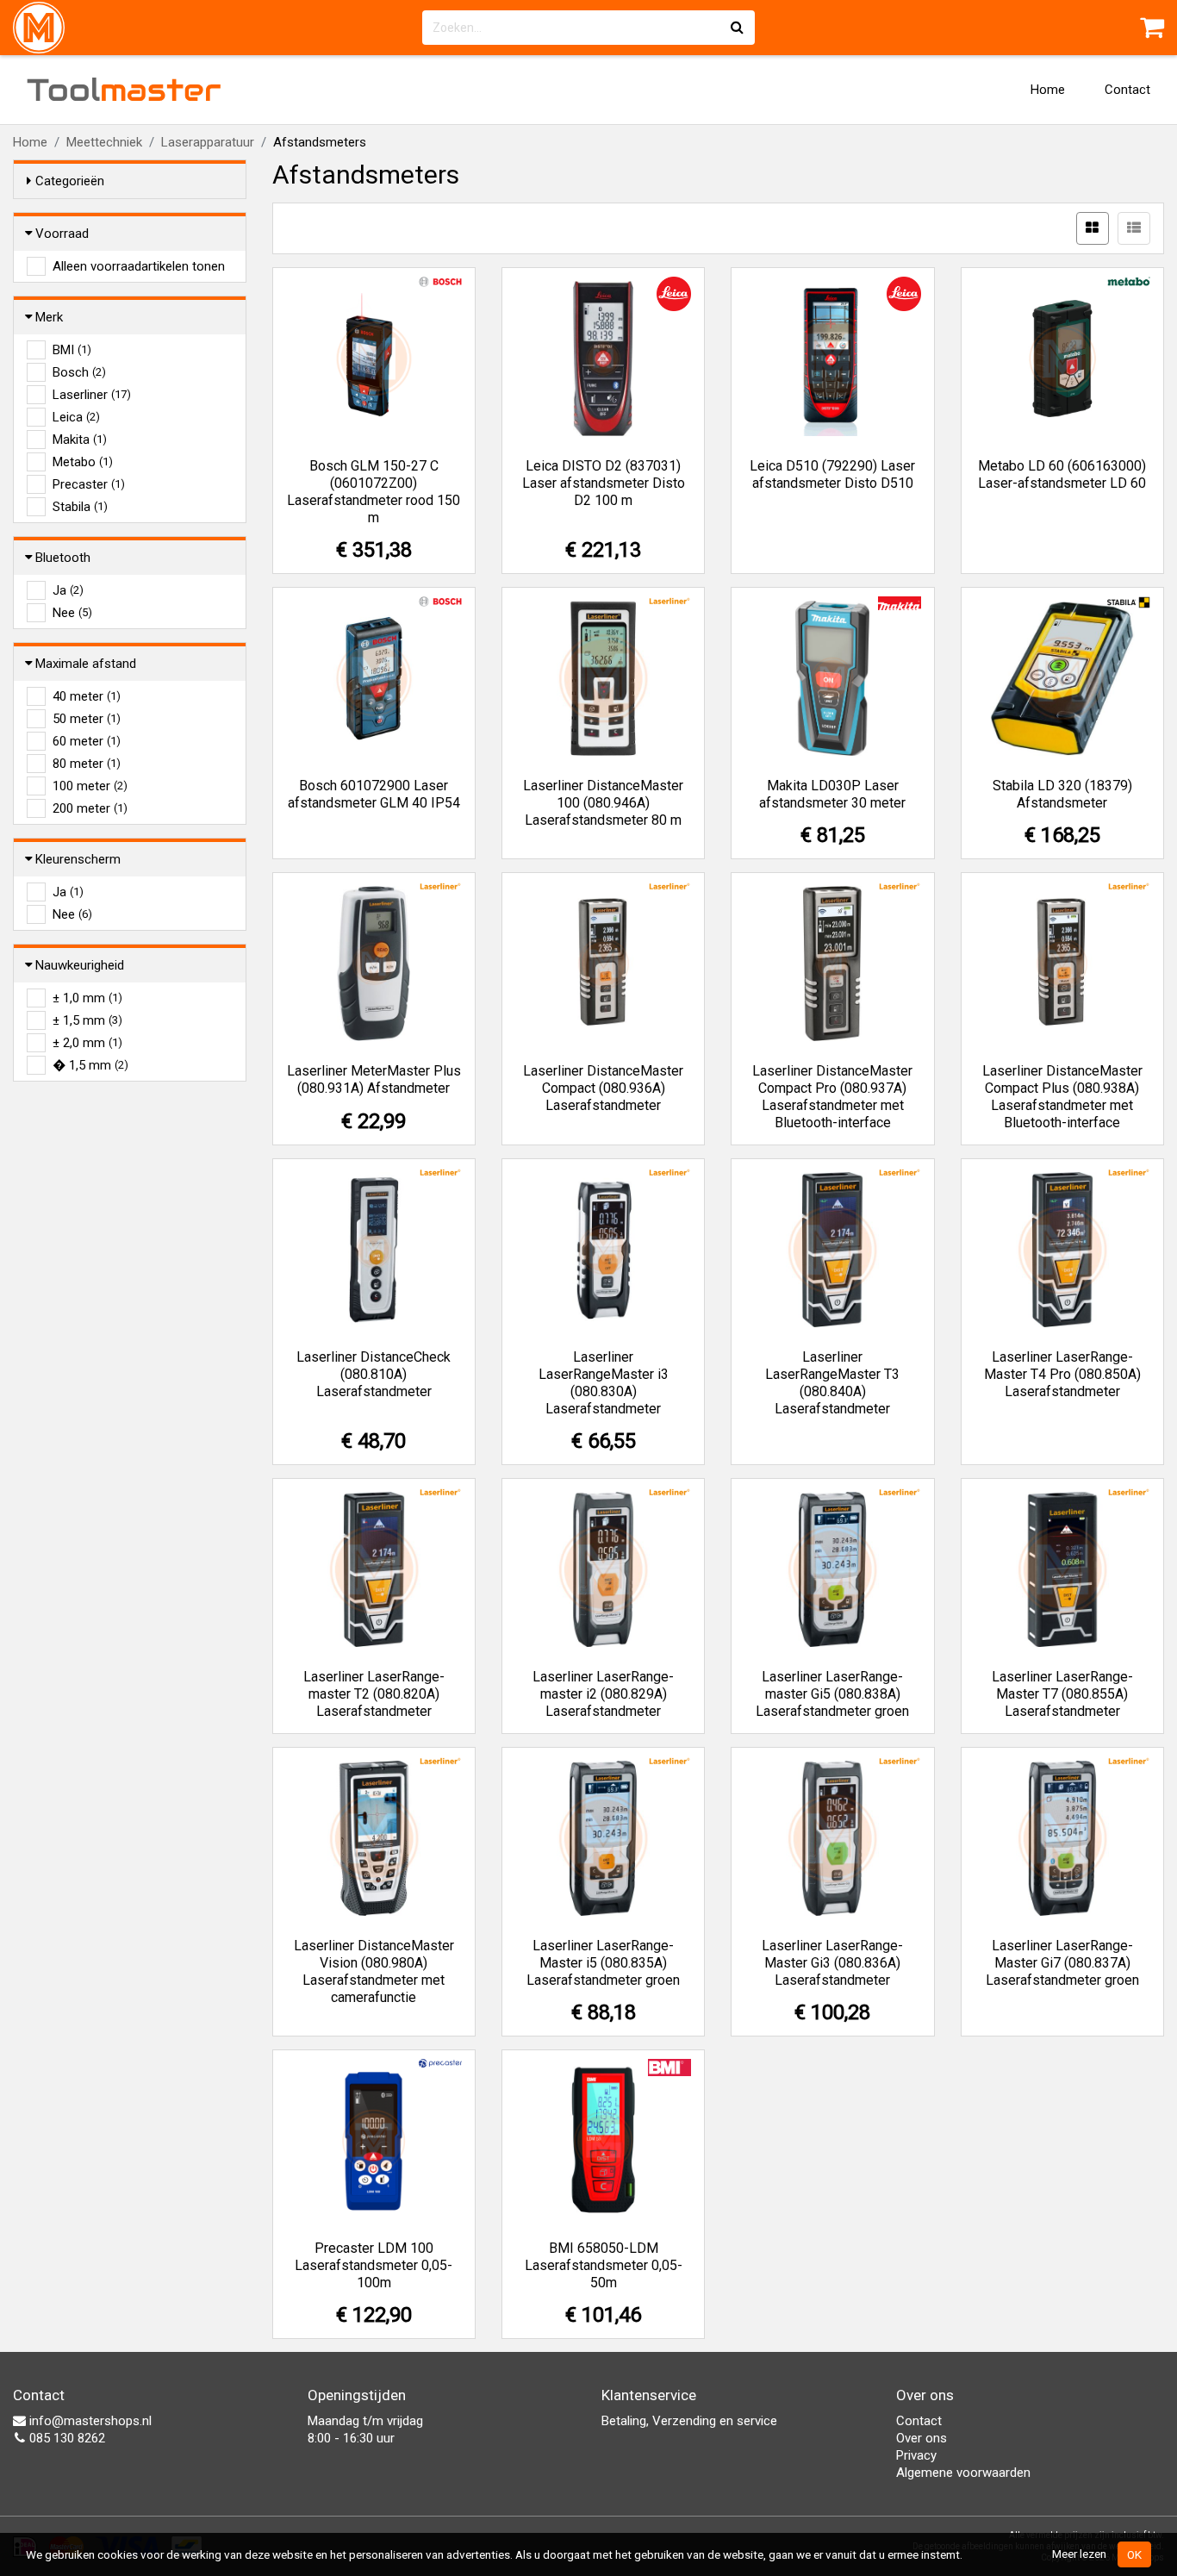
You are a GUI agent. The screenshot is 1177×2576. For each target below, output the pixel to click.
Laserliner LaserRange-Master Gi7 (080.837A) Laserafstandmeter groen (1062, 1963)
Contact (1127, 90)
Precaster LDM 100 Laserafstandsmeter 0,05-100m (374, 2265)
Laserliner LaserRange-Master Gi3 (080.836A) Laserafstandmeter (832, 1963)
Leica (76, 417)
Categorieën (70, 181)
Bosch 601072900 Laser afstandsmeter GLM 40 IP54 (374, 794)
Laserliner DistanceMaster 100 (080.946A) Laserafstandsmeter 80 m (603, 803)
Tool (124, 90)
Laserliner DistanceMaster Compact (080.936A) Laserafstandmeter (603, 1088)
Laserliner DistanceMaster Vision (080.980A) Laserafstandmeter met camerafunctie (374, 1971)
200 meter (90, 808)
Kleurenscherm (78, 859)
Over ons (922, 2438)
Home (1048, 90)
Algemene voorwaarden (963, 2473)
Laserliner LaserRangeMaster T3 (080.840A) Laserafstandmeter (832, 1383)
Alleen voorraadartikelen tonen (139, 266)
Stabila (80, 507)
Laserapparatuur (208, 142)
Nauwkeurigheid (80, 965)
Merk (49, 317)
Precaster (89, 484)
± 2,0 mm (87, 1043)
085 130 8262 (65, 2438)
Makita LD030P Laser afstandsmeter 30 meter (832, 794)
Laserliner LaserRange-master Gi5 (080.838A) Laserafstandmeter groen (832, 1694)
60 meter (87, 741)
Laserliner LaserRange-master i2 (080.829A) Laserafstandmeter (603, 1694)
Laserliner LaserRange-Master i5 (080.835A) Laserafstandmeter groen (603, 1963)
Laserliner (92, 395)
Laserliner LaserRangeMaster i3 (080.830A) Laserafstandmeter (604, 1383)
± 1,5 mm (87, 1020)
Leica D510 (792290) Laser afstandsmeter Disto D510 (832, 474)
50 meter (87, 719)
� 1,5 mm (90, 1065)
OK (1134, 2554)
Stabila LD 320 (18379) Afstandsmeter (1062, 794)
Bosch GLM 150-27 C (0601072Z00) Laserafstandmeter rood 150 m (374, 492)
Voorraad (62, 234)
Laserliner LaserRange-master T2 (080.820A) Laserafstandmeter (374, 1694)
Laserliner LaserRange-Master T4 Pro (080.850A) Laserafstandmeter (1062, 1374)
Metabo (83, 462)
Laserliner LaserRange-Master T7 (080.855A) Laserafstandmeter (1062, 1694)
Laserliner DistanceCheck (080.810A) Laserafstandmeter (374, 1374)
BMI (72, 350)
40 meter (87, 696)
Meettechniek (104, 142)
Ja (68, 590)
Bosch (79, 372)
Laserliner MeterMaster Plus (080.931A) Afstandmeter (374, 1079)
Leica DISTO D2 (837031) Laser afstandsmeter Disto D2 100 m (604, 483)
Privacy (916, 2455)
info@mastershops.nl (89, 2421)
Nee (72, 613)
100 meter (90, 786)
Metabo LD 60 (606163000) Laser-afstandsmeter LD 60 (1062, 474)
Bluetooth (63, 558)
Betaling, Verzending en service (689, 2421)
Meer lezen (1079, 2554)
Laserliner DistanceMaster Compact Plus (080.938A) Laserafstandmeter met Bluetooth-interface (1062, 1097)
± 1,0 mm (87, 998)
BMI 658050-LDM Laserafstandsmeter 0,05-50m (604, 2265)
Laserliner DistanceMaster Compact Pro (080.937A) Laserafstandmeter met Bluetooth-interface (832, 1097)
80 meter (87, 764)
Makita (80, 440)
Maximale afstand (86, 664)
